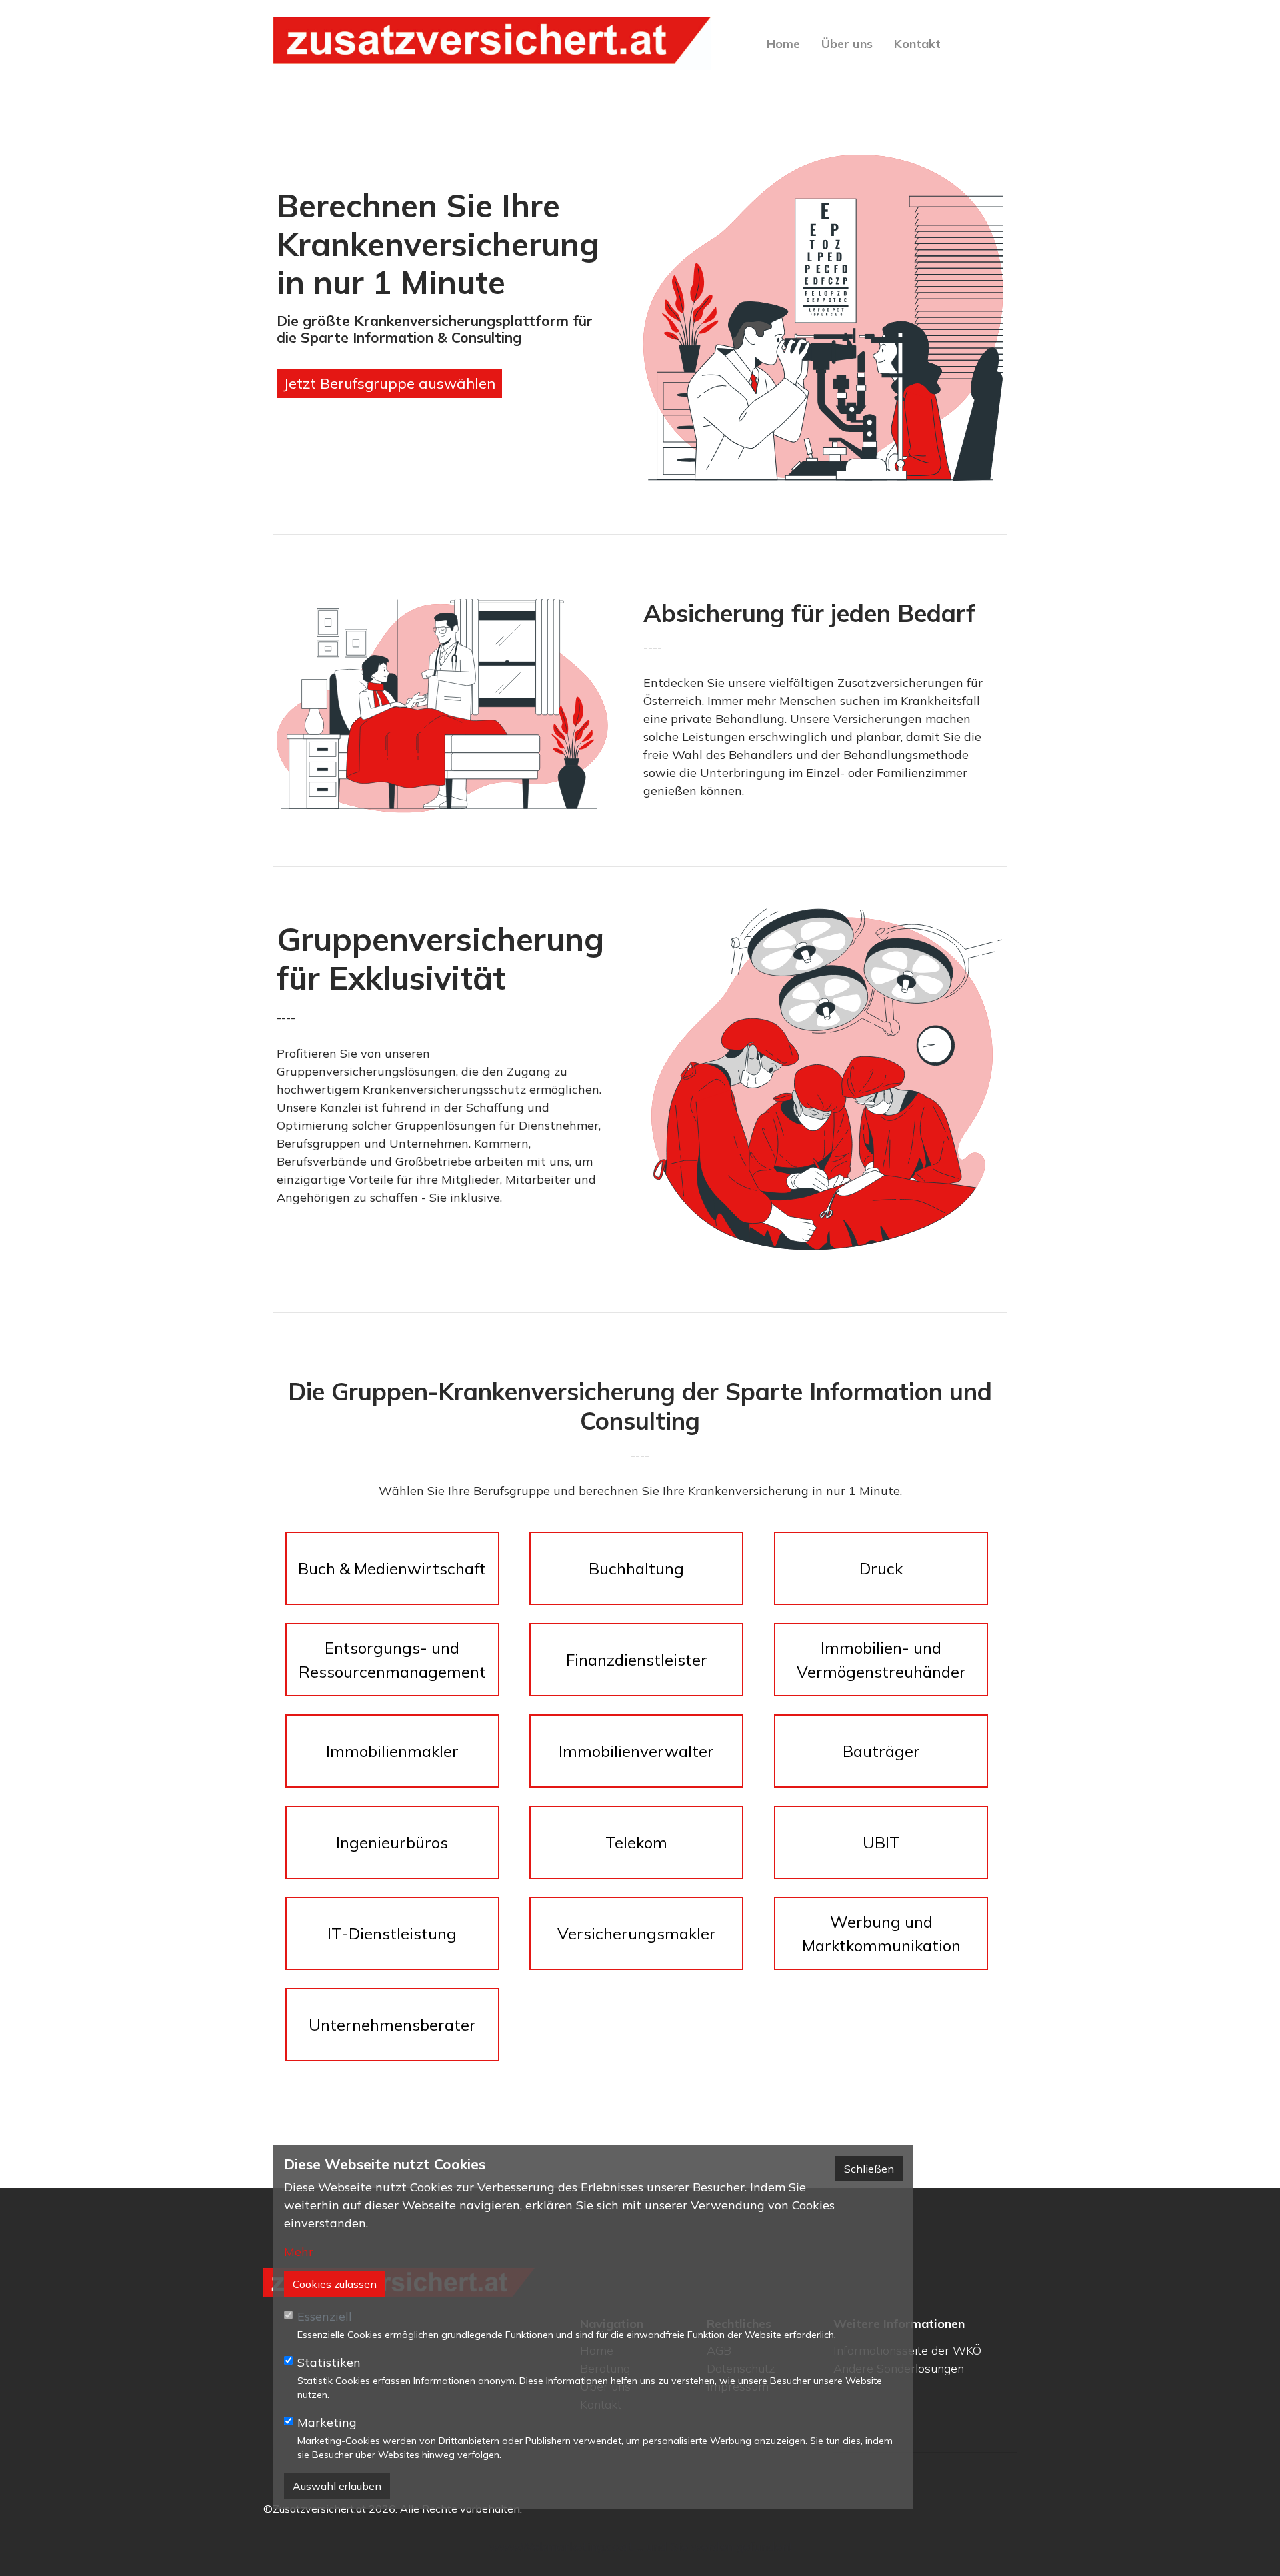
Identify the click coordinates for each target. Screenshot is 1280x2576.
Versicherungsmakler (637, 1933)
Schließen (869, 2169)
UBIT (881, 1842)
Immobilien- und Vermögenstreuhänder (881, 1660)
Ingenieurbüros (392, 1842)
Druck (881, 1568)
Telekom (636, 1842)
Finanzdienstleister (637, 1660)
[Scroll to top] (1249, 2545)
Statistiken (329, 2362)
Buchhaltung (636, 1568)
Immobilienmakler (392, 1751)
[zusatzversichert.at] (492, 43)
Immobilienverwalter (636, 1751)
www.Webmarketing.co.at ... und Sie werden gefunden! (640, 2546)
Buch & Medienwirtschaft (392, 1568)
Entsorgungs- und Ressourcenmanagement (392, 1660)
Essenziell (325, 2316)
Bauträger (881, 1751)
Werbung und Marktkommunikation (881, 1933)
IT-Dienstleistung (392, 1933)
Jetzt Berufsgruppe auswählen (389, 383)
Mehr (299, 2252)
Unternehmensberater (392, 2025)
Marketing (327, 2422)
